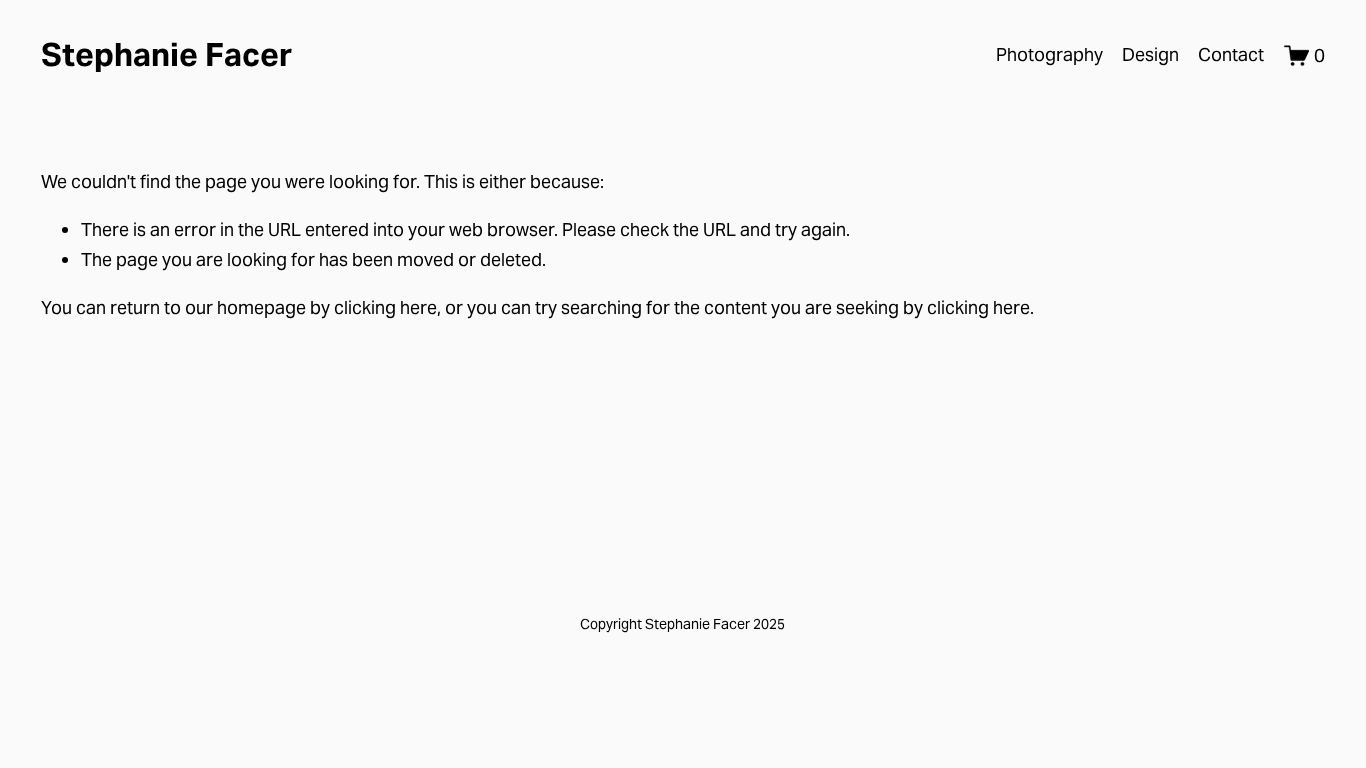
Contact (1231, 54)
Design (1150, 54)
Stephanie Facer (166, 54)
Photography (1049, 54)
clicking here (385, 307)
